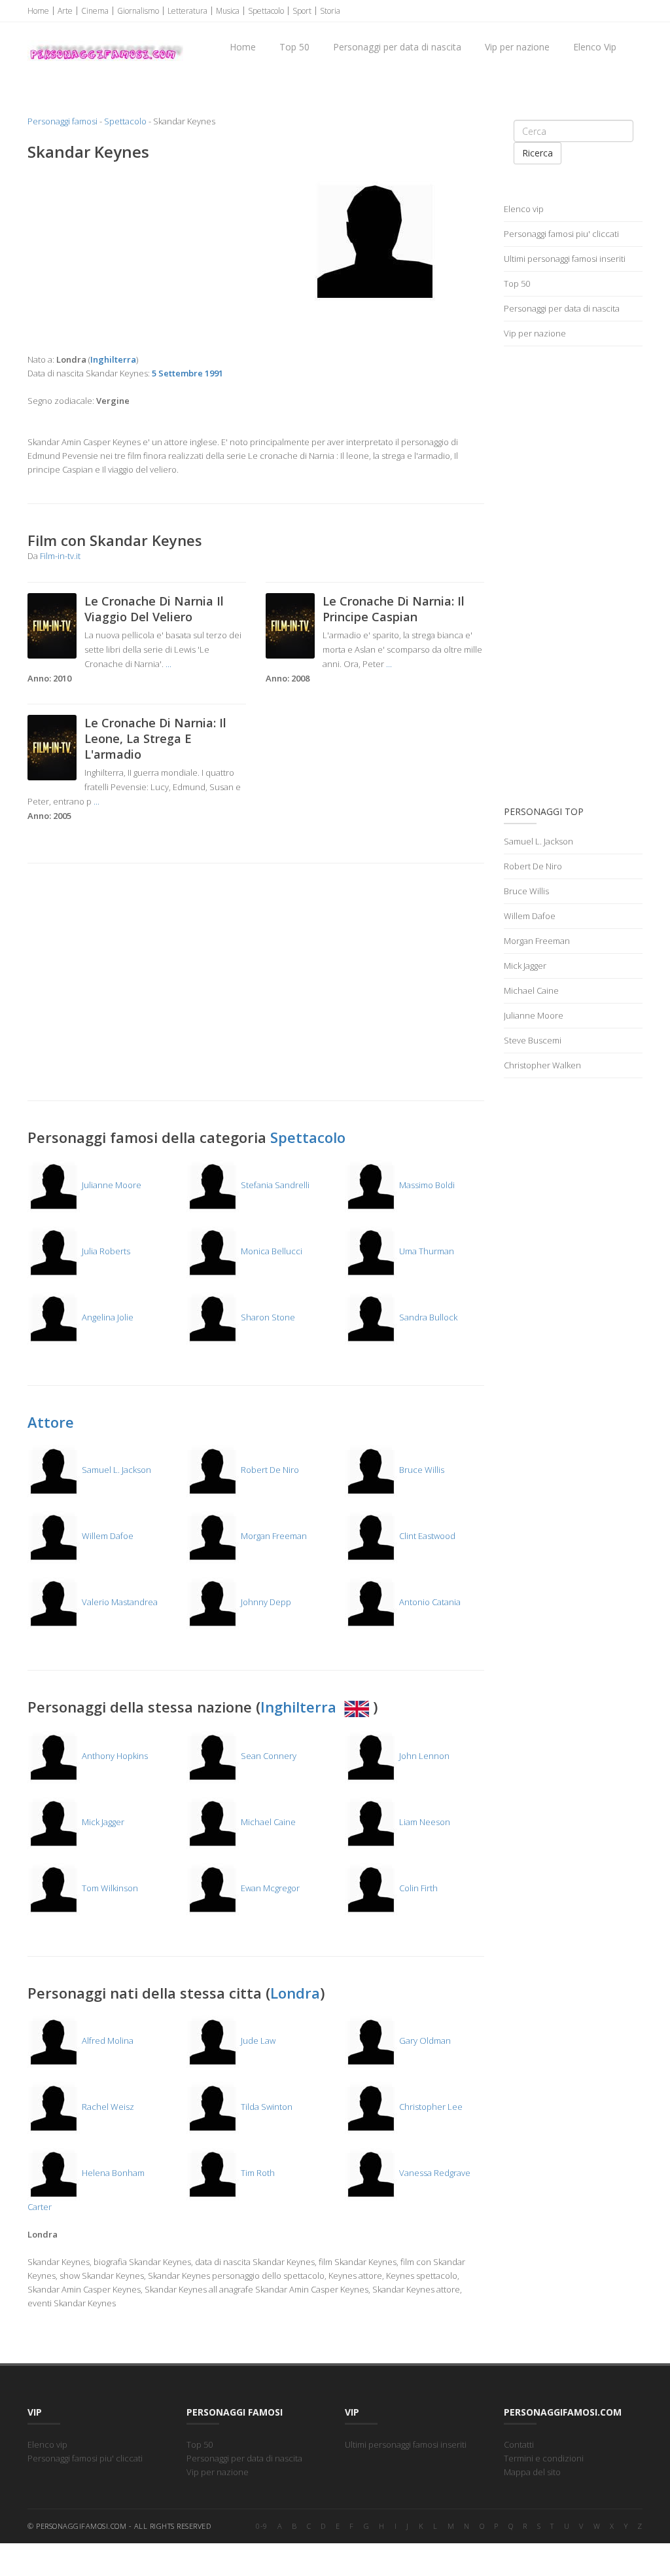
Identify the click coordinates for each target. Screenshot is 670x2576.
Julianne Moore (111, 1185)
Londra (295, 1993)
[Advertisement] (137, 257)
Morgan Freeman (273, 1536)
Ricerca (538, 153)
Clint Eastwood (426, 1536)
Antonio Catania (429, 1602)
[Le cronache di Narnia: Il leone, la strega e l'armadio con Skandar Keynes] (52, 746)
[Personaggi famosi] (105, 40)
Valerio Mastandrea (119, 1602)
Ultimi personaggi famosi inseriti (565, 259)
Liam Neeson (424, 1822)
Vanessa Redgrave (434, 2173)
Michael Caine (267, 1822)
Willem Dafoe (107, 1536)
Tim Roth (257, 2173)
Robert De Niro (269, 1470)
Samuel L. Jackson (115, 1470)
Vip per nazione (517, 47)
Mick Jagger (102, 1822)
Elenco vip (524, 209)
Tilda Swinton (266, 2107)
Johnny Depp (265, 1602)
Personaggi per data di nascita (397, 47)
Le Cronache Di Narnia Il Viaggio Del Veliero (154, 609)
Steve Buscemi (533, 1040)
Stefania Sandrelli (274, 1185)
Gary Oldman (424, 2041)
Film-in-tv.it (60, 556)
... (168, 664)
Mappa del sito (532, 2472)
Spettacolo (266, 11)
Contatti (519, 2444)
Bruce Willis (421, 1470)
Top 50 (294, 47)
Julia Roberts (105, 1251)
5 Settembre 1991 (187, 373)
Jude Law (257, 2041)
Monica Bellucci (271, 1251)
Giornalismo (138, 11)
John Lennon (423, 1756)
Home (38, 11)
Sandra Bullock (427, 1317)
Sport (302, 11)
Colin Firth (417, 1888)
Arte (65, 11)
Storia (330, 11)
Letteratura (187, 11)
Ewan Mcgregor (269, 1888)
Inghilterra (300, 1707)
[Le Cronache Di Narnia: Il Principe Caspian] (290, 625)
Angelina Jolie (107, 1317)
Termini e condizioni (544, 2458)
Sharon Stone (267, 1317)
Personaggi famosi (62, 121)
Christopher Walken (542, 1065)
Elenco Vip (595, 47)
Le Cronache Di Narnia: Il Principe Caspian (394, 609)
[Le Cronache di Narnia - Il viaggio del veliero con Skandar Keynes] (52, 625)
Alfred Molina (107, 2041)
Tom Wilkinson (109, 1888)
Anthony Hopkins (114, 1756)
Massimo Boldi (426, 1185)
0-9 (262, 2526)
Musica (228, 11)
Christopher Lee (430, 2107)
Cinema (95, 11)
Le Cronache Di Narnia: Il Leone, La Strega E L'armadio (155, 738)
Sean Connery (268, 1756)
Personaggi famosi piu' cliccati (561, 234)
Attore (51, 1422)
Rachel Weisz (107, 2107)
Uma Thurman (426, 1251)
